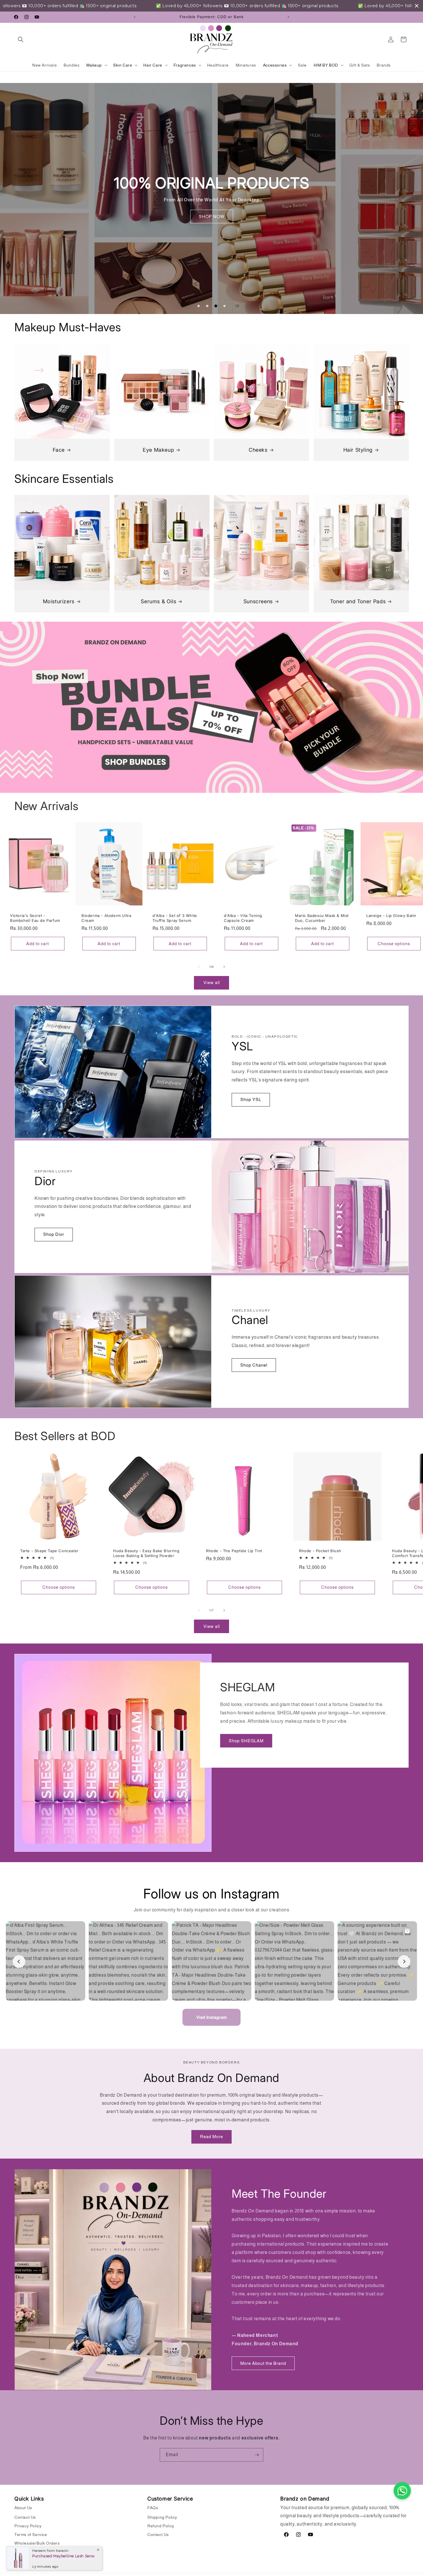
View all (212, 982)
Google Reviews (30, 2560)
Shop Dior (54, 1234)
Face (59, 450)
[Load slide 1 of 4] (199, 306)
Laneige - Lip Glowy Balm (391, 916)
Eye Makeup (158, 450)
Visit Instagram (211, 2017)
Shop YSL (251, 1099)
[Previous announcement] (135, 17)
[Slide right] (224, 967)
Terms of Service (31, 2535)
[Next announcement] (288, 17)
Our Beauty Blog (30, 2552)
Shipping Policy (162, 2517)
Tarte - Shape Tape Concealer (49, 1551)
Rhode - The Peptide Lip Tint (234, 1551)
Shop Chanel (254, 1365)
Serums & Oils (158, 601)
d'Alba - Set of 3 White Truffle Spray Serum (175, 918)
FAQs (153, 2508)
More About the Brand (263, 2363)
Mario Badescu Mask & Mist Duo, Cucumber (322, 918)
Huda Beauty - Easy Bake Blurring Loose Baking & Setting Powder (146, 1553)
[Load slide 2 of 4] (207, 306)
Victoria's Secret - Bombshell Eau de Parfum (35, 918)
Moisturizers (59, 601)
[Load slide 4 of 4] (224, 306)
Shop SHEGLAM (246, 1741)
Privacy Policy (28, 2526)
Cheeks (258, 450)
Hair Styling (358, 450)
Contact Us (25, 2517)
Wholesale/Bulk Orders (37, 2543)
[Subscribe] (257, 2455)
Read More (211, 2137)
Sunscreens (258, 601)
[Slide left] (199, 967)
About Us (23, 2508)
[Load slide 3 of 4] (216, 306)
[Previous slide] (184, 306)
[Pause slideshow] (239, 306)
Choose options (394, 943)
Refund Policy (161, 2526)
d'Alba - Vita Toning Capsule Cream (243, 918)
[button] (21, 39)
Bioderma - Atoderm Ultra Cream (106, 918)
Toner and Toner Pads (358, 601)
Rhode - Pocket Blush (320, 1551)
